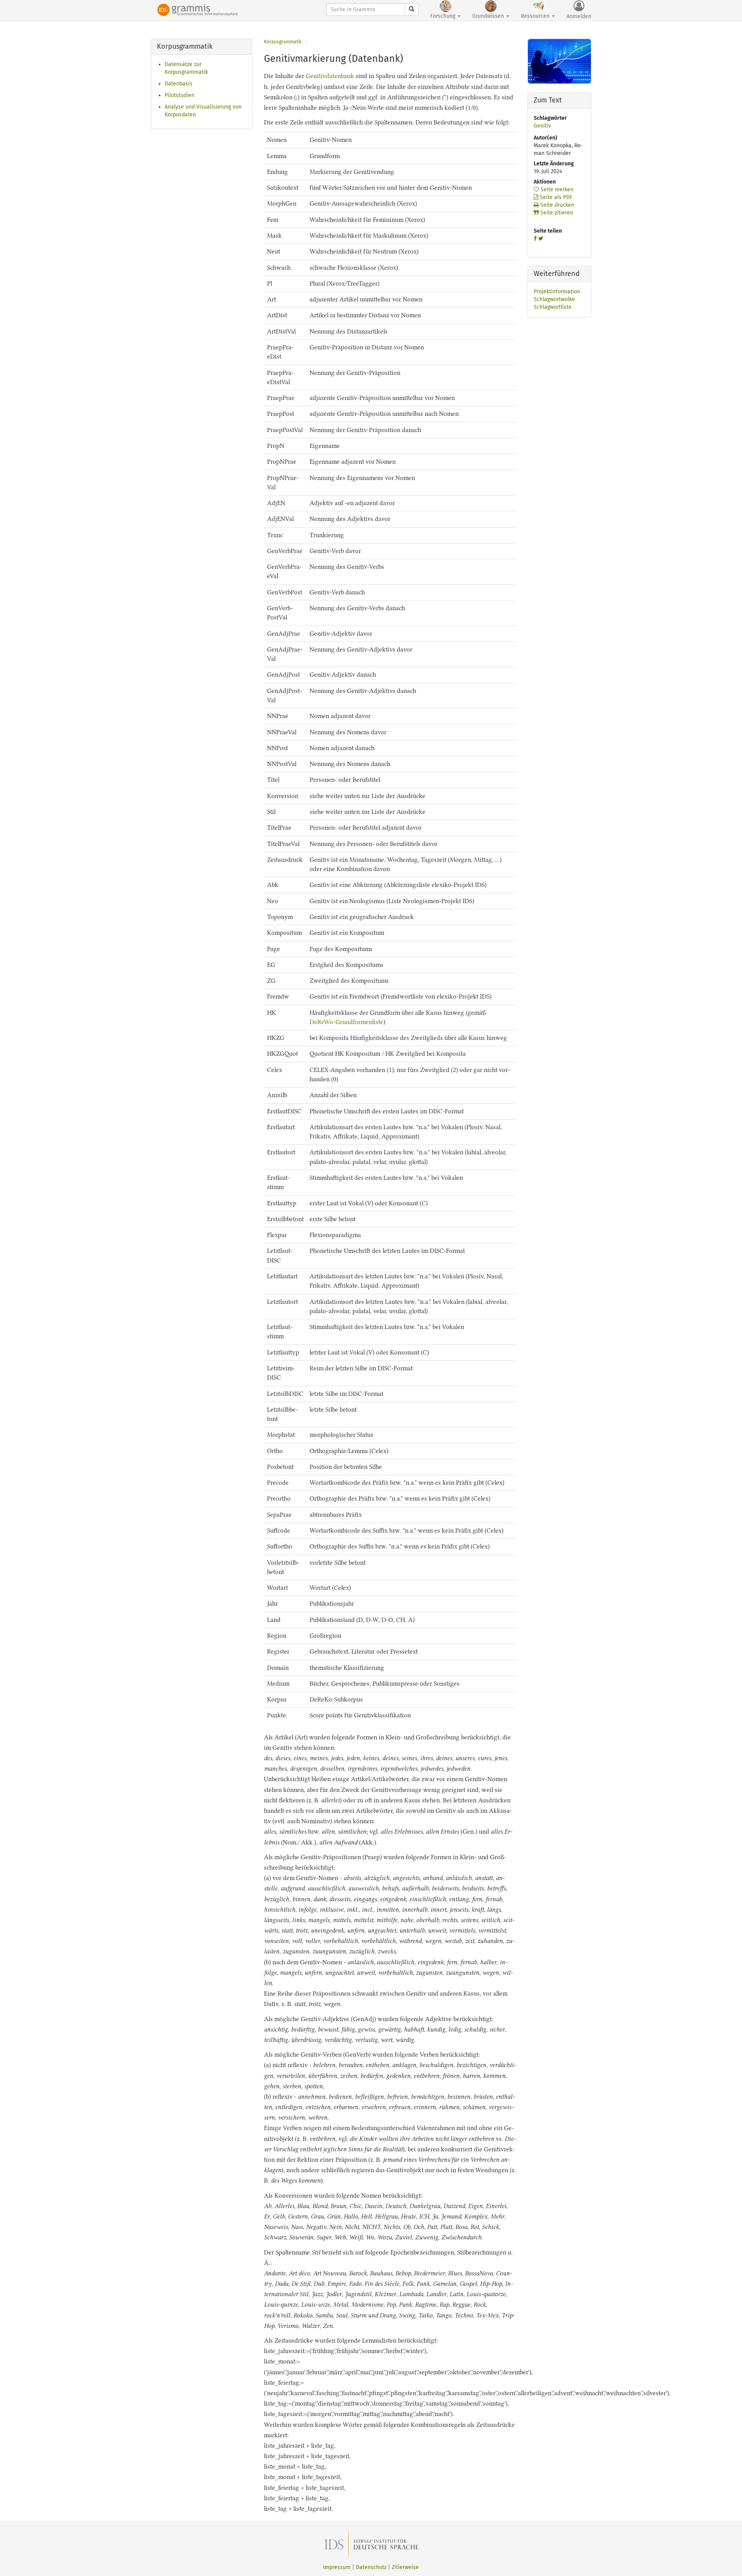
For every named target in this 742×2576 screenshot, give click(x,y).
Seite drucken (556, 205)
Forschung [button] (443, 16)
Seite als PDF (555, 197)
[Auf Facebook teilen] (535, 239)
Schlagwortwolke (554, 299)
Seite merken (556, 190)
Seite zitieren (556, 213)
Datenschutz (371, 2567)
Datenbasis (179, 84)
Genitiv (542, 126)
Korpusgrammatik (283, 42)
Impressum (337, 2567)
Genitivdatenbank (330, 76)
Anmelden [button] (579, 16)
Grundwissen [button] (489, 16)
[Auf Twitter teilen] (541, 239)
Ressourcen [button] (536, 16)
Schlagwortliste (553, 307)
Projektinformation (557, 292)
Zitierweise (405, 2567)
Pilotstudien (180, 95)
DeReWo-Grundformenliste (346, 1022)
